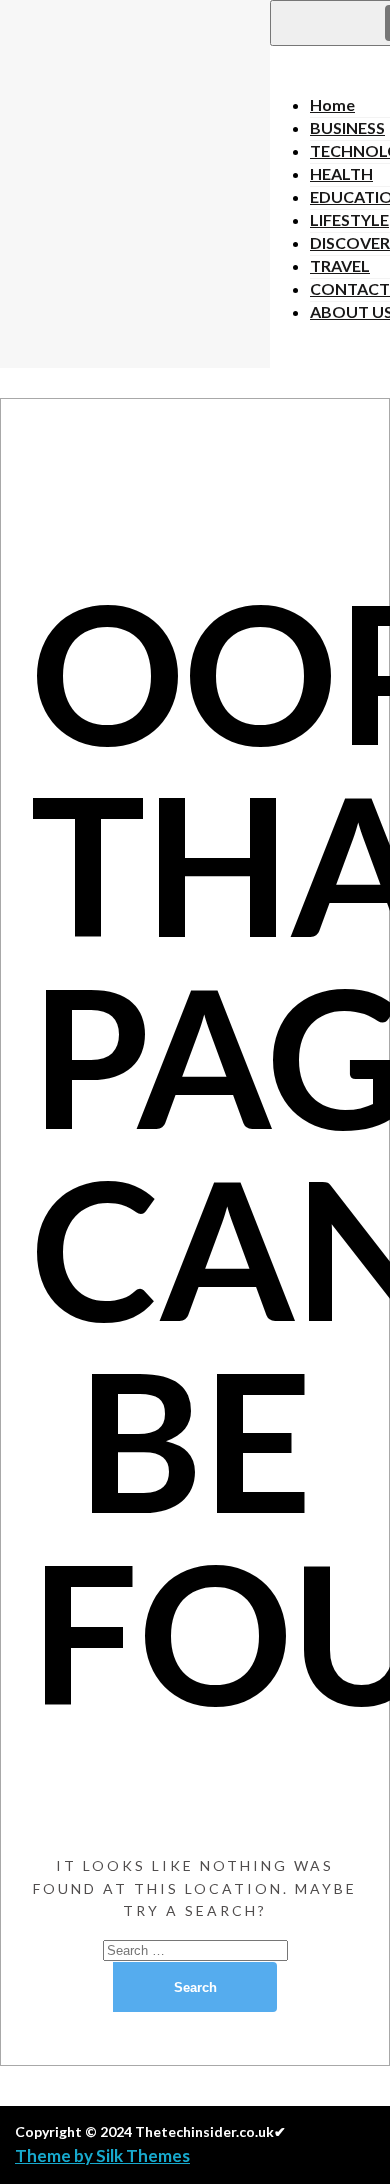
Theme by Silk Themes (102, 2155)
